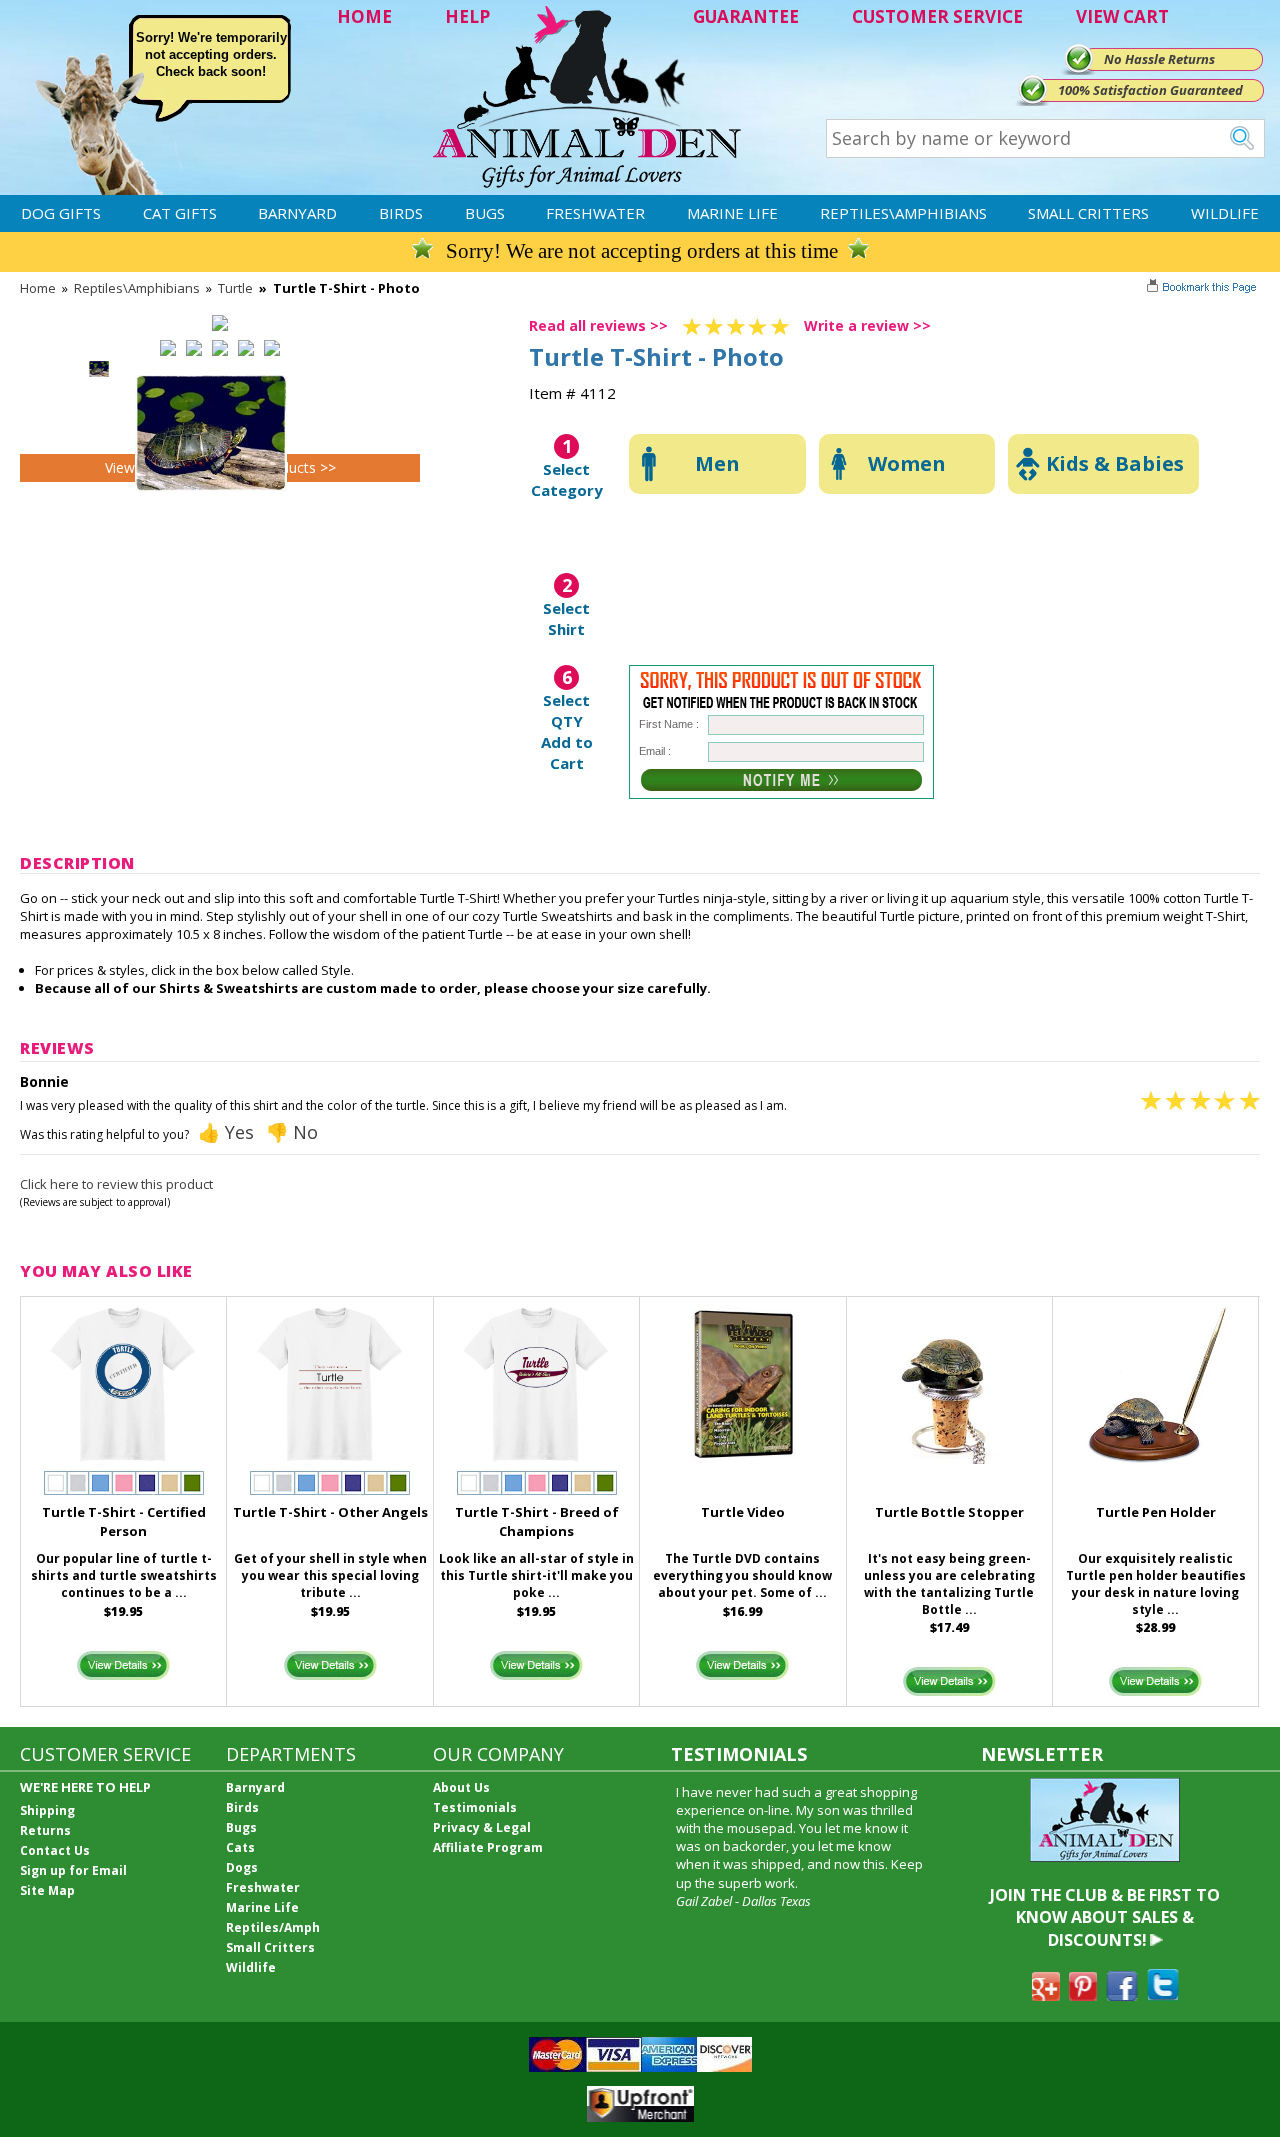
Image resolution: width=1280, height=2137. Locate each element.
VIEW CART (1122, 16)
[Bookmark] (1203, 289)
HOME (364, 16)
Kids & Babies (1115, 463)
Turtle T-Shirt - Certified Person (124, 1521)
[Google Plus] (1046, 1995)
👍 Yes (226, 1132)
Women (907, 463)
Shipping (47, 1810)
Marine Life (732, 213)
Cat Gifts (180, 213)
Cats (240, 1847)
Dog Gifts (61, 213)
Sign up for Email (73, 1870)
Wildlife (1225, 213)
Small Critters (1088, 213)
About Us (461, 1787)
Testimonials (475, 1807)
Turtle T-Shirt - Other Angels (330, 1512)
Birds (401, 213)
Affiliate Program (488, 1847)
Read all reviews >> (598, 325)
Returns (45, 1830)
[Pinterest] (1083, 1995)
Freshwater (595, 213)
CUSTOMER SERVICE (937, 16)
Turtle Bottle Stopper (949, 1512)
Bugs (485, 213)
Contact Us (55, 1850)
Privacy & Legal (482, 1827)
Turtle (235, 288)
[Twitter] (1163, 1995)
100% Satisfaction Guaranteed (1150, 90)
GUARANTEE (746, 16)
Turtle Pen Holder (1156, 1512)
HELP (467, 16)
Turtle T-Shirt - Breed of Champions (537, 1521)
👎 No (292, 1132)
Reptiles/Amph (273, 1927)
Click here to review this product (116, 1184)
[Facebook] (1122, 1995)
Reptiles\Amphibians (903, 213)
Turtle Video (743, 1512)
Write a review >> (867, 325)
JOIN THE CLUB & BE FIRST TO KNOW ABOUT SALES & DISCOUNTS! (1105, 1917)
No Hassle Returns (1159, 59)
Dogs (242, 1867)
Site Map (47, 1890)
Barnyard (297, 213)
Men (717, 463)
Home (38, 288)
